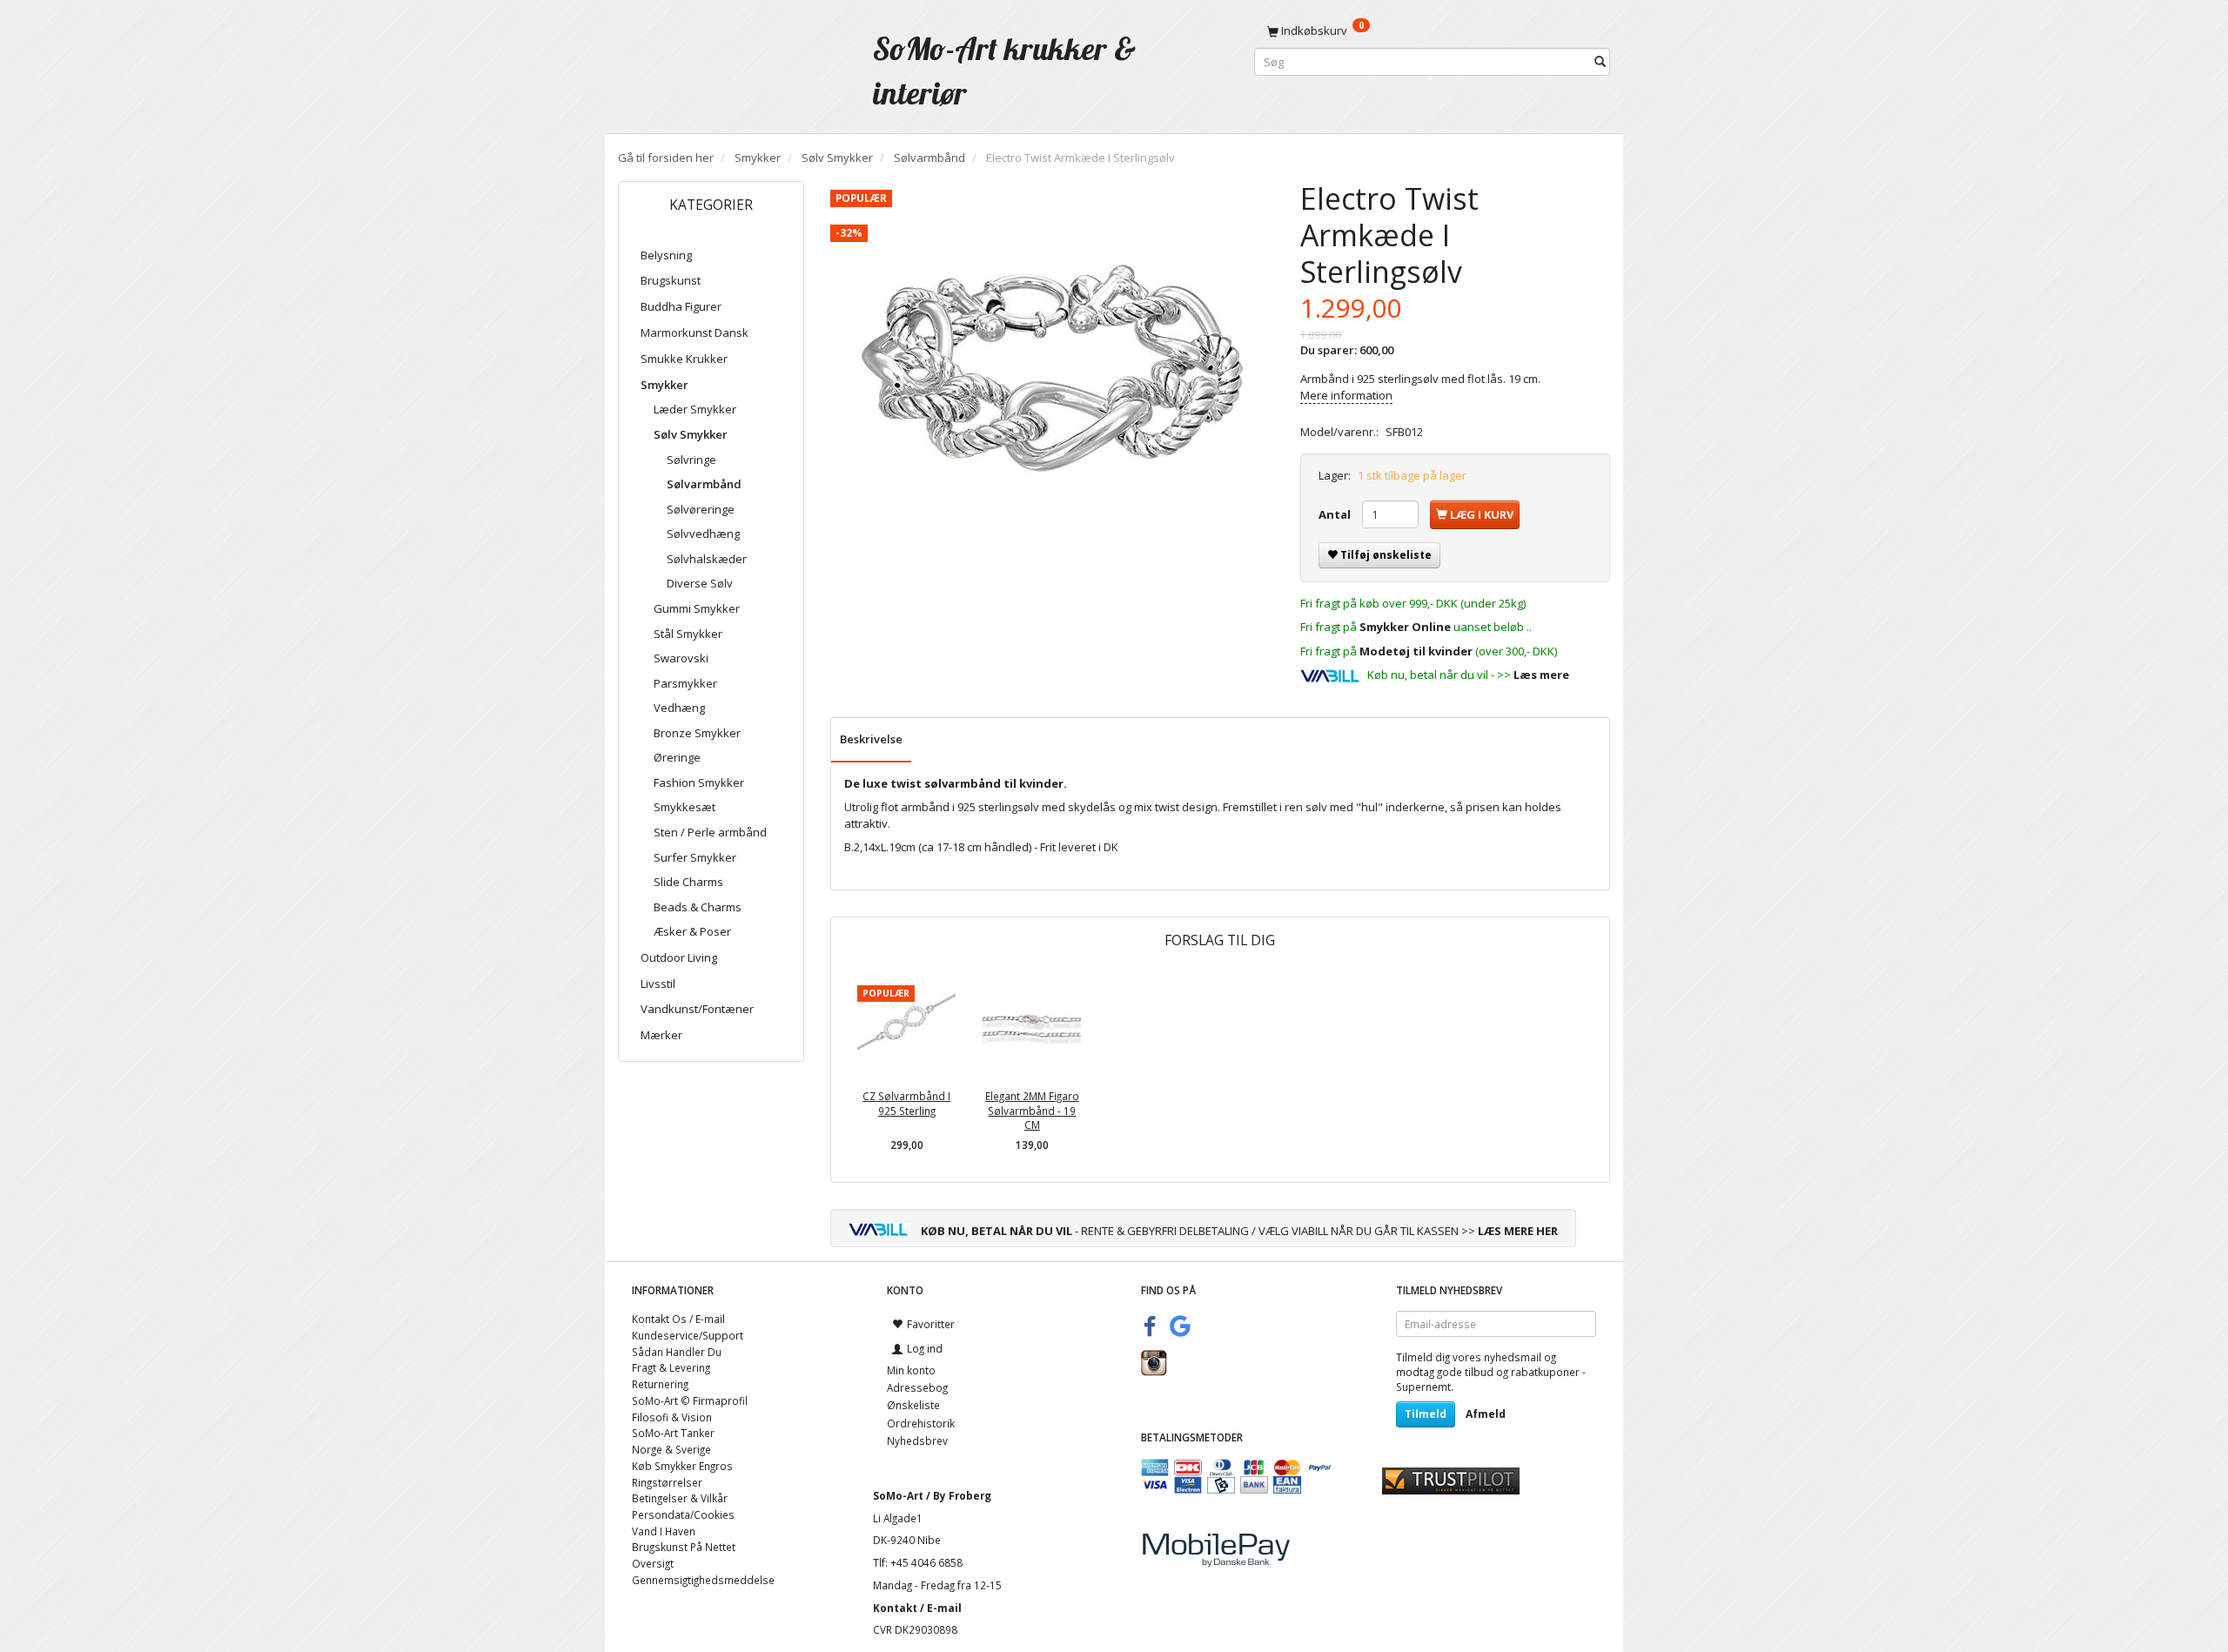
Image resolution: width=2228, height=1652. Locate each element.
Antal (1336, 514)
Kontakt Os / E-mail (678, 1319)
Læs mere (1541, 675)
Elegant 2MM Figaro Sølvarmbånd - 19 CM (1032, 1110)
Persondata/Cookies (683, 1514)
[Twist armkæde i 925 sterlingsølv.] (1052, 377)
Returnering (660, 1384)
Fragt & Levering (671, 1367)
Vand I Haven (664, 1531)
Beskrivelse (871, 739)
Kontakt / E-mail (917, 1608)
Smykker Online (1405, 627)
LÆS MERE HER (1518, 1231)
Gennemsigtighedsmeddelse (703, 1580)
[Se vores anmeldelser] (1451, 1480)
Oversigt (653, 1563)
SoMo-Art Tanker (673, 1433)
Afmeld (1486, 1414)
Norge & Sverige (671, 1449)
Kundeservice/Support (688, 1335)
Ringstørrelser (667, 1482)
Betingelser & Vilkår (680, 1498)
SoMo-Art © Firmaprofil (690, 1400)
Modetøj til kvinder (1416, 651)
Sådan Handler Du (677, 1352)
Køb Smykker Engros (682, 1466)
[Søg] (1600, 62)
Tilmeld (1426, 1414)
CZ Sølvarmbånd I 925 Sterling (906, 1103)
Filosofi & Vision (672, 1417)
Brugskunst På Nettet (684, 1547)
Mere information (1346, 395)
